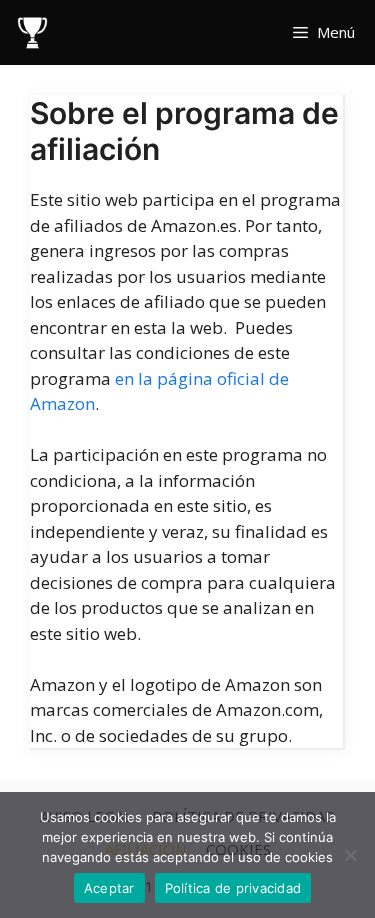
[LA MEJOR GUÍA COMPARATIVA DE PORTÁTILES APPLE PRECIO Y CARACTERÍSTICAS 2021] (32, 32)
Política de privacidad (233, 888)
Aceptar (109, 888)
